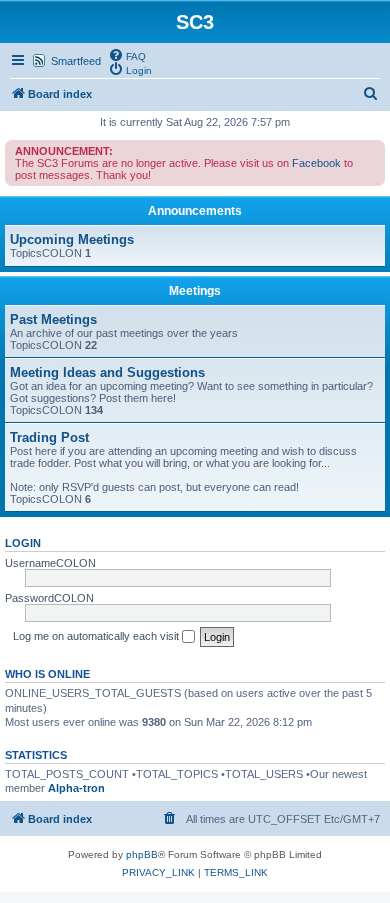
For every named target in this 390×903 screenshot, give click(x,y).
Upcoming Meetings (72, 239)
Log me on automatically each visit (97, 636)
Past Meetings (53, 319)
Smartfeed (76, 61)
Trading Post (49, 437)
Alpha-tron (76, 788)
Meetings (195, 291)
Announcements (195, 211)
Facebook (316, 163)
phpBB (142, 854)
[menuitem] (127, 55)
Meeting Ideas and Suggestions (107, 372)
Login (23, 543)
